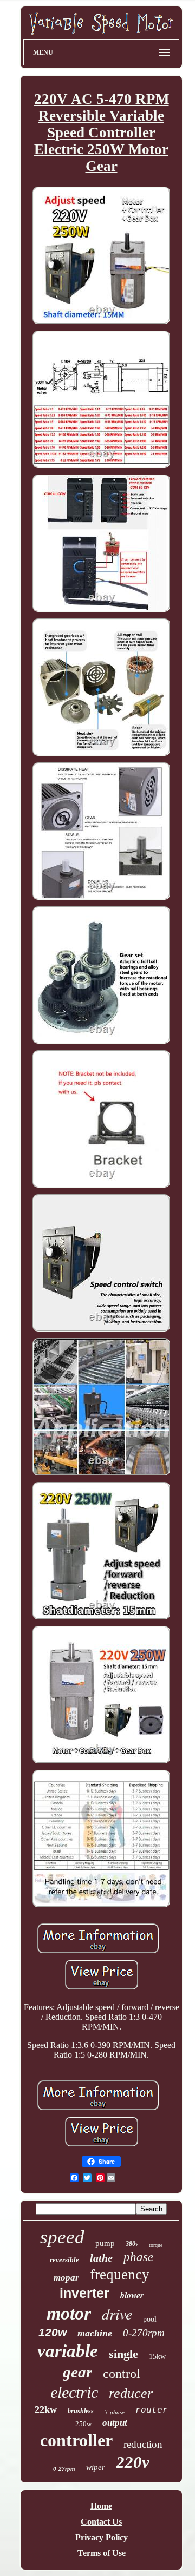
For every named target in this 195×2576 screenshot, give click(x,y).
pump (105, 2243)
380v (132, 2244)
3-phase (115, 2412)
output (115, 2423)
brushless (81, 2411)
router (152, 2410)
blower (132, 2295)
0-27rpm (64, 2469)
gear (77, 2372)
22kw (46, 2409)
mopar (66, 2278)
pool (150, 2319)
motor (69, 2313)
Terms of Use (102, 2553)
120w (53, 2332)
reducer (131, 2393)
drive (117, 2314)
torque (156, 2245)
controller (76, 2440)
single (123, 2354)
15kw (157, 2357)
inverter (84, 2293)
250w (83, 2424)
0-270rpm (144, 2333)
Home (101, 2506)
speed (62, 2237)
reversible (64, 2260)
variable (68, 2351)
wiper (96, 2467)
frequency (120, 2275)
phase (138, 2257)
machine (95, 2333)
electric (74, 2392)
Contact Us (101, 2522)
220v (133, 2462)
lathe (101, 2258)
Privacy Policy (102, 2537)
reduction (143, 2444)
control (122, 2374)
